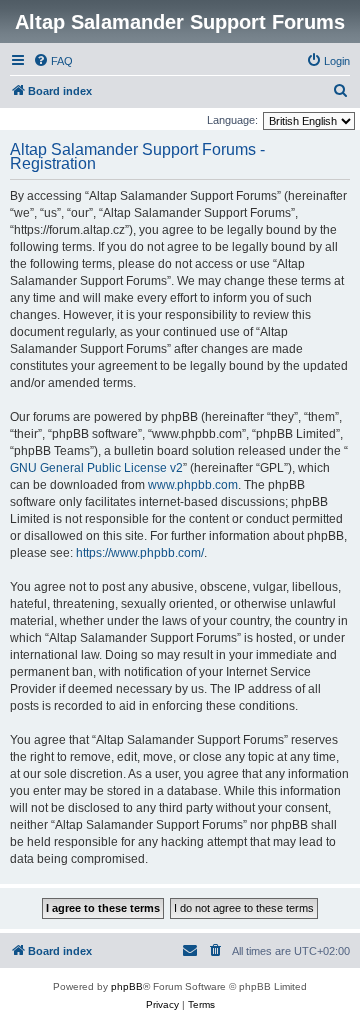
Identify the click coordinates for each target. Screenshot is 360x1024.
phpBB (127, 986)
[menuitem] (53, 61)
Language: (232, 120)
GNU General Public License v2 (96, 468)
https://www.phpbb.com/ (140, 553)
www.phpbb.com (193, 485)
